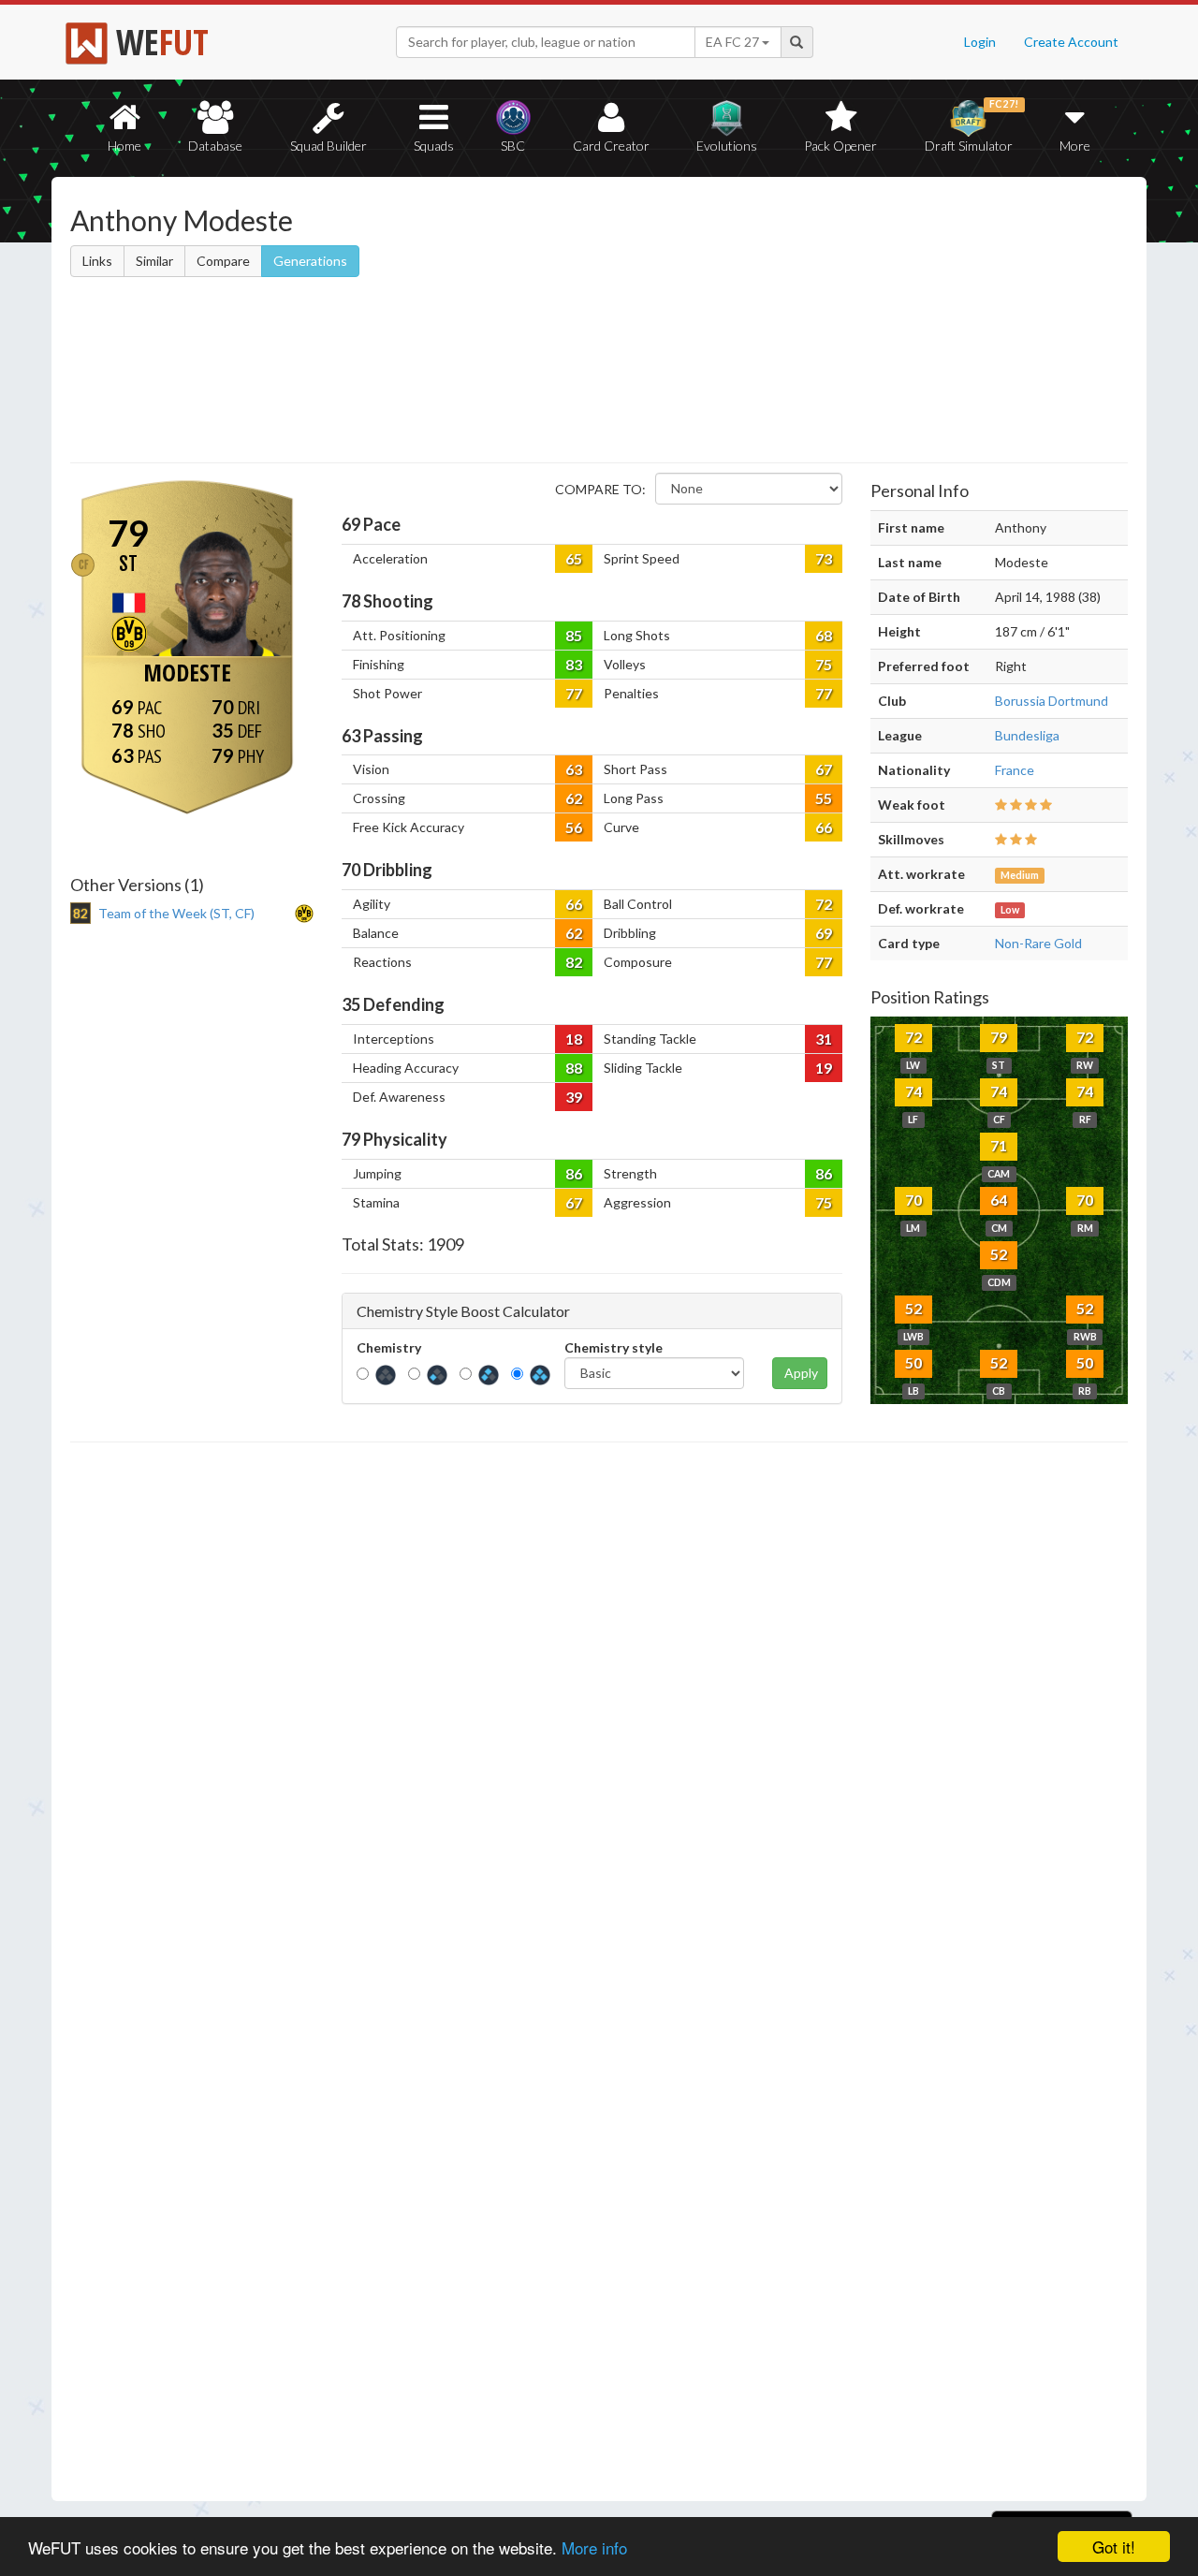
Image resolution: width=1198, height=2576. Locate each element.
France (1015, 770)
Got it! (1114, 2547)
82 (574, 962)
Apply (801, 1373)
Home (124, 146)
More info (594, 2547)
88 (574, 1068)
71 (999, 1145)
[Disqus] (599, 1972)
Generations (310, 261)
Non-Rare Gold (1038, 943)
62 (574, 798)
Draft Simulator (972, 126)
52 (999, 1254)
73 (824, 558)
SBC (513, 146)
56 (574, 827)
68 (824, 635)
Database (215, 146)
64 (999, 1200)
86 (574, 1173)
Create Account (1071, 42)
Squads (434, 146)
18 (574, 1039)
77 (574, 693)
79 (999, 1037)
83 (574, 664)
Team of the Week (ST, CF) (176, 913)
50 (913, 1362)
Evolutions (727, 146)
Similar (154, 261)
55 (824, 798)
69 (824, 933)
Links (97, 261)
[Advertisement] (780, 323)
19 (824, 1068)
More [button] (1075, 146)
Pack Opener (840, 146)
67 (824, 769)
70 (913, 1200)
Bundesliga (1027, 735)
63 (574, 769)
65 (574, 558)
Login (980, 42)
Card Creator (611, 146)
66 (824, 827)
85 (574, 635)
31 (824, 1039)
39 (574, 1097)
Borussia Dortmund (1052, 701)
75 (824, 664)
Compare (223, 261)
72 (824, 904)
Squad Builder (329, 146)
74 (913, 1091)
